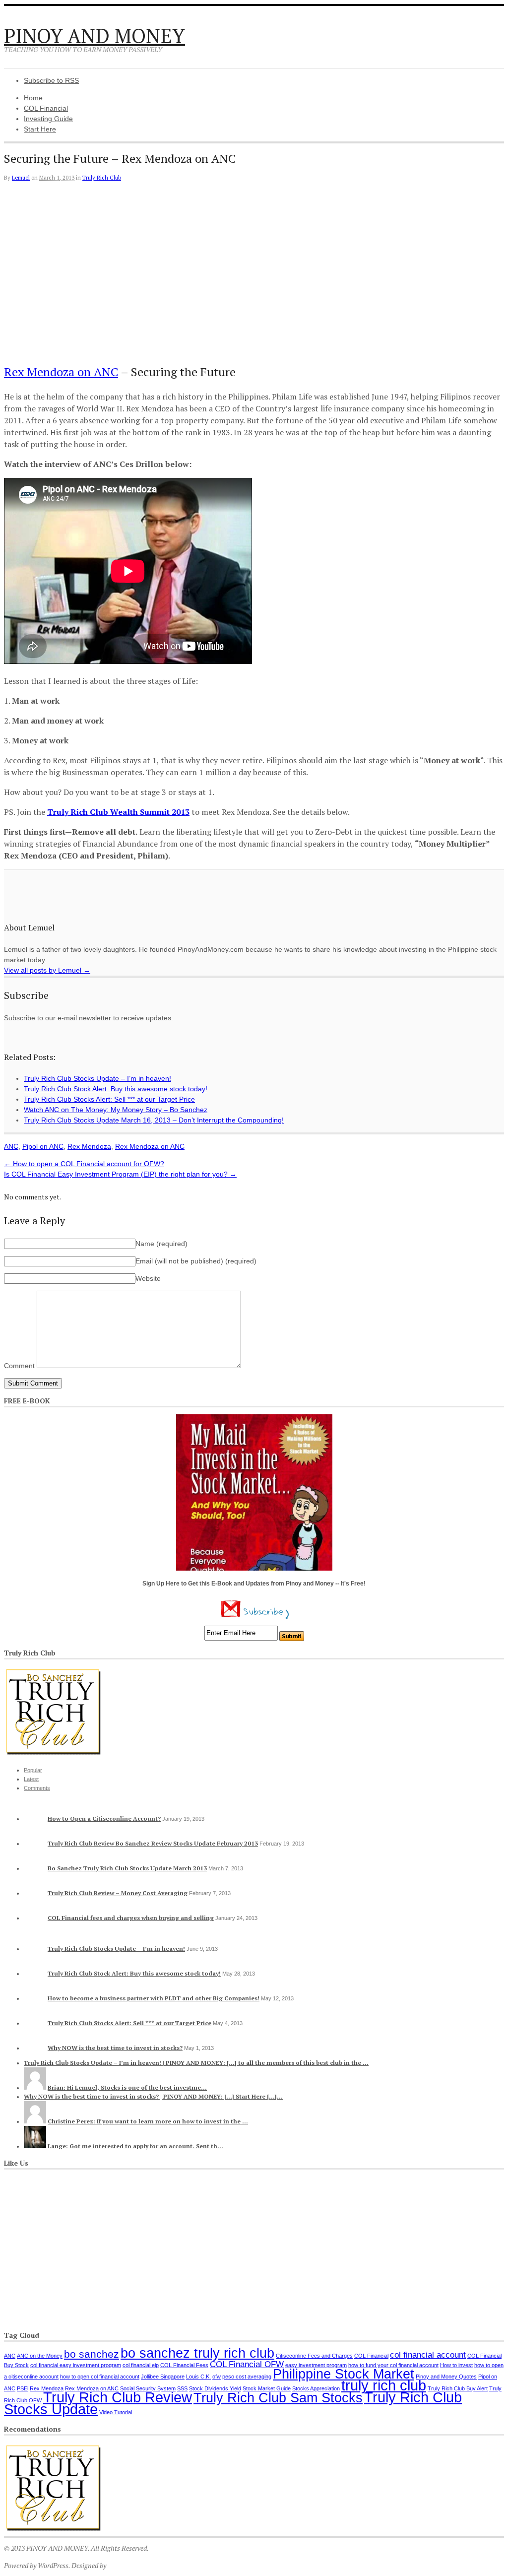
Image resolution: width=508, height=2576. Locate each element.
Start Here (40, 129)
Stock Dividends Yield (215, 2388)
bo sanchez (92, 2354)
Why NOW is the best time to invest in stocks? (115, 2048)
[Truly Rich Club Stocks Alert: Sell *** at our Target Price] (35, 2023)
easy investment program (316, 2365)
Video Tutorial (116, 2412)
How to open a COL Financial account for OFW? (84, 1164)
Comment (19, 1366)
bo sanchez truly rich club (197, 2353)
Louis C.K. (198, 2377)
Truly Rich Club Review (118, 2397)
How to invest (456, 2365)
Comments (37, 1788)
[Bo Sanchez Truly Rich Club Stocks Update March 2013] (35, 1868)
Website (148, 1278)
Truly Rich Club (102, 178)
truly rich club (384, 2385)
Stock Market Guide (267, 2388)
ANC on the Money (40, 2356)
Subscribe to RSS (51, 80)
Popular (33, 1770)
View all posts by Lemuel (47, 970)
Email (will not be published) (196, 1261)
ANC (11, 1146)
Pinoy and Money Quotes (446, 2377)
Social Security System (148, 2388)
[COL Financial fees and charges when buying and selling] (35, 1918)
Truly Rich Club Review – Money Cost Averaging (118, 1893)
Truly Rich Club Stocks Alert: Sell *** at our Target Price (129, 2023)
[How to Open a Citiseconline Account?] (35, 1818)
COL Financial (46, 108)
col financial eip (141, 2365)
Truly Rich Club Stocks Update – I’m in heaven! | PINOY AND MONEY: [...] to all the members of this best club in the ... (196, 2063)
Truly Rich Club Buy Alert (458, 2388)
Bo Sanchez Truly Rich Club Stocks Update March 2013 (127, 1868)
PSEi (23, 2388)
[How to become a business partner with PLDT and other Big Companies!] (35, 1998)
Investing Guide (48, 119)
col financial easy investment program (76, 2365)
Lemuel (21, 178)
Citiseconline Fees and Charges (314, 2356)
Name (161, 1244)
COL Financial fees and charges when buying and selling (131, 1918)
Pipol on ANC (43, 1146)
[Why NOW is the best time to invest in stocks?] (35, 2048)
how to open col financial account (100, 2377)
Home (33, 98)
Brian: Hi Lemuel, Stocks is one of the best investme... (127, 2087)
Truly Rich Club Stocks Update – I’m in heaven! (116, 1949)
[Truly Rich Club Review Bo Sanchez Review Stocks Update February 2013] (35, 1843)
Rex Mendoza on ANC (61, 372)
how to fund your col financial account (393, 2365)
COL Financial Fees (184, 2365)
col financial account (428, 2355)
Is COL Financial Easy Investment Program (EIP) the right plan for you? (120, 1174)
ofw (217, 2377)
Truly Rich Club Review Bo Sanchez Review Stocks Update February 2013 (153, 1843)
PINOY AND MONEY (95, 35)
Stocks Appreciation (316, 2388)
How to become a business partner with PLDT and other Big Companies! (154, 1998)
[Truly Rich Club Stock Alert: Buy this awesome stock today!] (35, 1973)
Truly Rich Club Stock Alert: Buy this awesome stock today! (134, 1973)
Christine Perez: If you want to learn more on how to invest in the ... (148, 2121)
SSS (182, 2388)
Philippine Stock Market (344, 2374)
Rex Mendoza (89, 1146)
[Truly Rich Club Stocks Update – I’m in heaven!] (35, 1949)
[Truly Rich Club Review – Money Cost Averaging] (35, 1893)
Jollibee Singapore (163, 2377)
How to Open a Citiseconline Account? (104, 1818)
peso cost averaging (247, 2377)
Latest (31, 1779)
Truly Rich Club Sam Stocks (278, 2398)
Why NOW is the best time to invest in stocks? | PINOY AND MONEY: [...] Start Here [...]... (153, 2096)
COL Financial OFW (247, 2364)
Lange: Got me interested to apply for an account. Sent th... (135, 2146)
